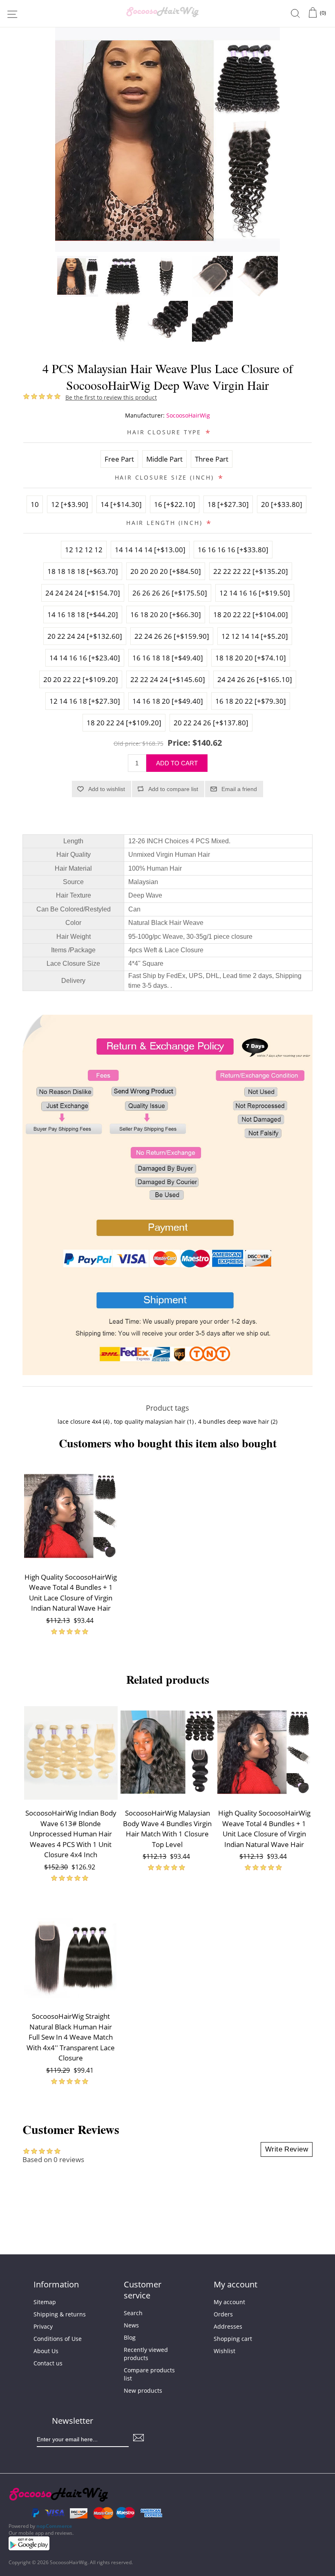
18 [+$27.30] (228, 504)
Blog (130, 2337)
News (131, 2325)
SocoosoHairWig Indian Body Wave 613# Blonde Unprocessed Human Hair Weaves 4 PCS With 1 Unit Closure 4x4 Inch (71, 1834)
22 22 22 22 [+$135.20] (251, 571)
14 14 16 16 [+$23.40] (85, 658)
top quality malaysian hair (150, 1421)
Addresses (228, 2326)
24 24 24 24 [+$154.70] (83, 593)
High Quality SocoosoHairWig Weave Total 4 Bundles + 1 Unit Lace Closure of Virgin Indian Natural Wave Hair (71, 1593)
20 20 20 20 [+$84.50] (166, 571)
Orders (223, 2314)
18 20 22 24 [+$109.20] (124, 723)
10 (35, 504)
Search (133, 2313)
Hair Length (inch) (166, 522)
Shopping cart (233, 2339)
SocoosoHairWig (188, 415)
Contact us (48, 2363)
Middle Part (164, 459)
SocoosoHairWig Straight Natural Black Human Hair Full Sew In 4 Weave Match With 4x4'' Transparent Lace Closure (71, 2037)
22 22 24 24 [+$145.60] (168, 679)
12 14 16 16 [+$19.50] (255, 593)
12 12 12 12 (84, 550)
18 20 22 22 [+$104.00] (251, 615)
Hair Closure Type (165, 432)
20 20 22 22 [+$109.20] (81, 679)
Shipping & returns (60, 2314)
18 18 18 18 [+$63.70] (83, 571)
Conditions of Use (58, 2339)
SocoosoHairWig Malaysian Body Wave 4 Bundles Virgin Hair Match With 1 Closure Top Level (167, 1829)
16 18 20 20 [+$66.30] (166, 615)
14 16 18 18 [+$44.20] (83, 615)
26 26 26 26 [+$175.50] (170, 593)
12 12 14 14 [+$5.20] (255, 636)
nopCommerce (54, 2526)
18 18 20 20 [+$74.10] (251, 658)
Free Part (119, 459)
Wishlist (224, 2351)
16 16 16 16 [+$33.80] (233, 550)
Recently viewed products (146, 2354)
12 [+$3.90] (70, 504)
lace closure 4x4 (79, 1421)
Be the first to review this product (111, 397)
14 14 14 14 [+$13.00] (150, 550)
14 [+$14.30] (121, 504)
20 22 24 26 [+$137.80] (211, 723)
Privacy (43, 2326)
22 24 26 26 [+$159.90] (172, 636)
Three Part (212, 459)
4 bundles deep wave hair (234, 1421)
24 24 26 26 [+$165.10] (255, 679)
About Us (46, 2351)
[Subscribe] (138, 2437)
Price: (179, 743)
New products (143, 2390)
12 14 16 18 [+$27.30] (85, 701)
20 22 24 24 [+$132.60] (85, 636)
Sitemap (45, 2302)
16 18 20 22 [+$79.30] (251, 701)
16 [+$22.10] (175, 504)
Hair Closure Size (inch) (166, 477)
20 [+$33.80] (282, 504)
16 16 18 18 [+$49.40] (168, 658)
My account (229, 2302)
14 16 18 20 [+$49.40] (168, 701)
